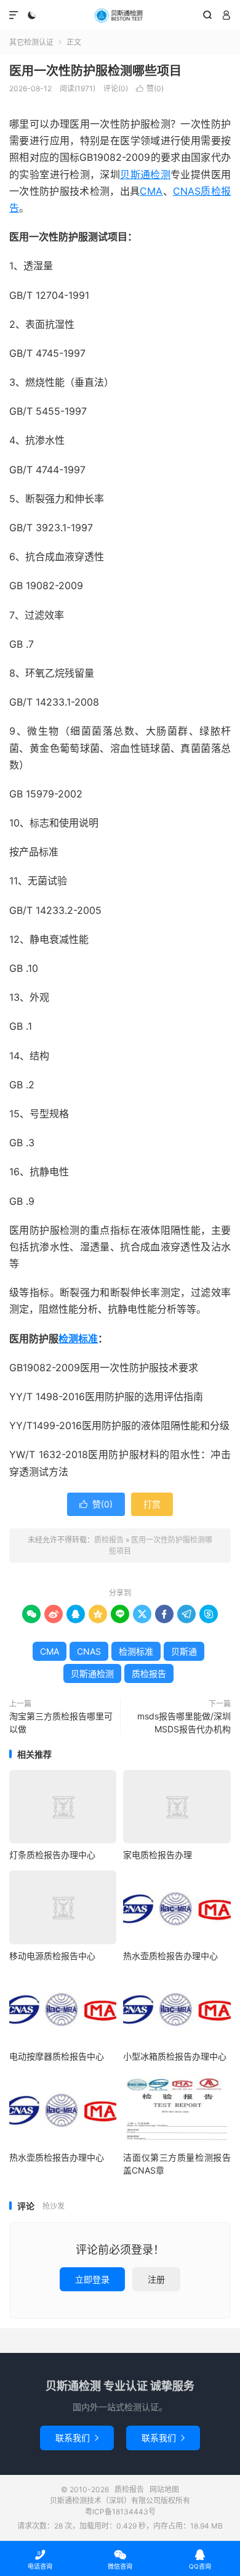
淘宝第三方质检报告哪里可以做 (61, 1722)
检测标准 (78, 1339)
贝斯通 (184, 1651)
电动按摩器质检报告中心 (57, 2056)
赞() (150, 88)
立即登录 (92, 2279)
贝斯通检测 (145, 174)
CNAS (187, 191)
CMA (151, 191)
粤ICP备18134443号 (120, 2512)
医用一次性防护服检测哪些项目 (95, 71)
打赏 (152, 1504)
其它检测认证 (31, 42)
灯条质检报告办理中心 (52, 1855)
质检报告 (120, 15)
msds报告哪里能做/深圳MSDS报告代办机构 (184, 1722)
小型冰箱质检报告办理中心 (175, 2056)
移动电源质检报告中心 (52, 1956)
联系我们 (77, 2438)
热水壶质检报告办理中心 (170, 1956)
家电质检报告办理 (158, 1855)
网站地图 (164, 2489)
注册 (156, 2279)
